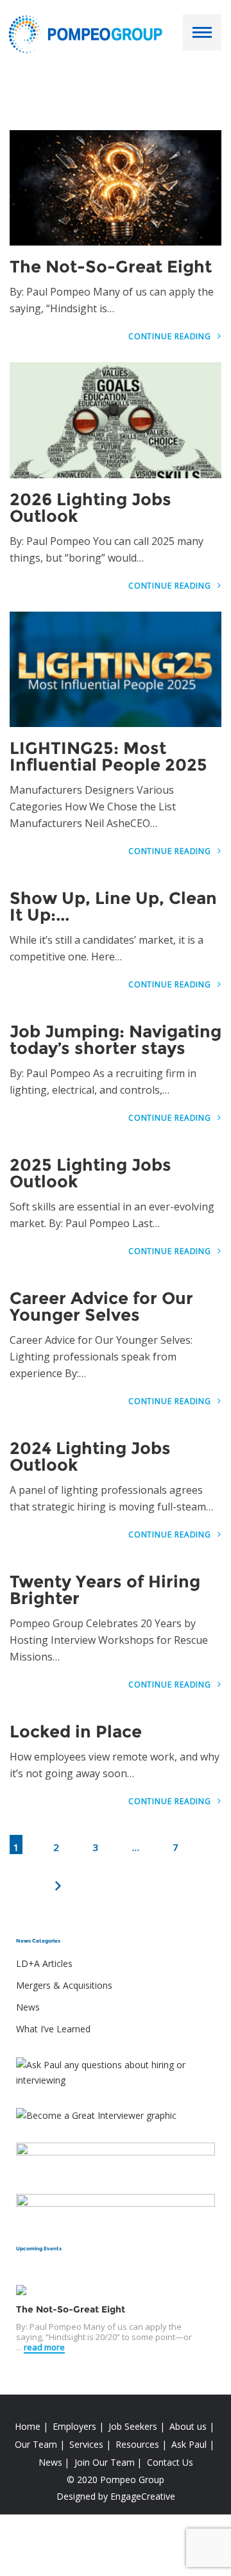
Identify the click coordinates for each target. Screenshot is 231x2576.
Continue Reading (171, 336)
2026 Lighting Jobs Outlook (90, 508)
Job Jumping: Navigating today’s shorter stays (116, 1040)
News (28, 2007)
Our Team (36, 2444)
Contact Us (170, 2462)
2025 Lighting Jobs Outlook (90, 1173)
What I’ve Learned (53, 2029)
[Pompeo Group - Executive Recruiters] (88, 33)
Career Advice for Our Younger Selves (101, 1307)
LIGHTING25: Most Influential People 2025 (108, 757)
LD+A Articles (44, 1963)
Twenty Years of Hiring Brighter (105, 1590)
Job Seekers (133, 2426)
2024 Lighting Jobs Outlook (90, 1457)
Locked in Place (76, 1732)
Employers (74, 2426)
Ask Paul (189, 2444)
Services (86, 2444)
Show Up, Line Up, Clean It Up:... (113, 907)
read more (44, 2347)
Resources (137, 2444)
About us (188, 2426)
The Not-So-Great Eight (111, 267)
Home (28, 2426)
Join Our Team (105, 2462)
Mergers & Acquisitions (64, 1985)
